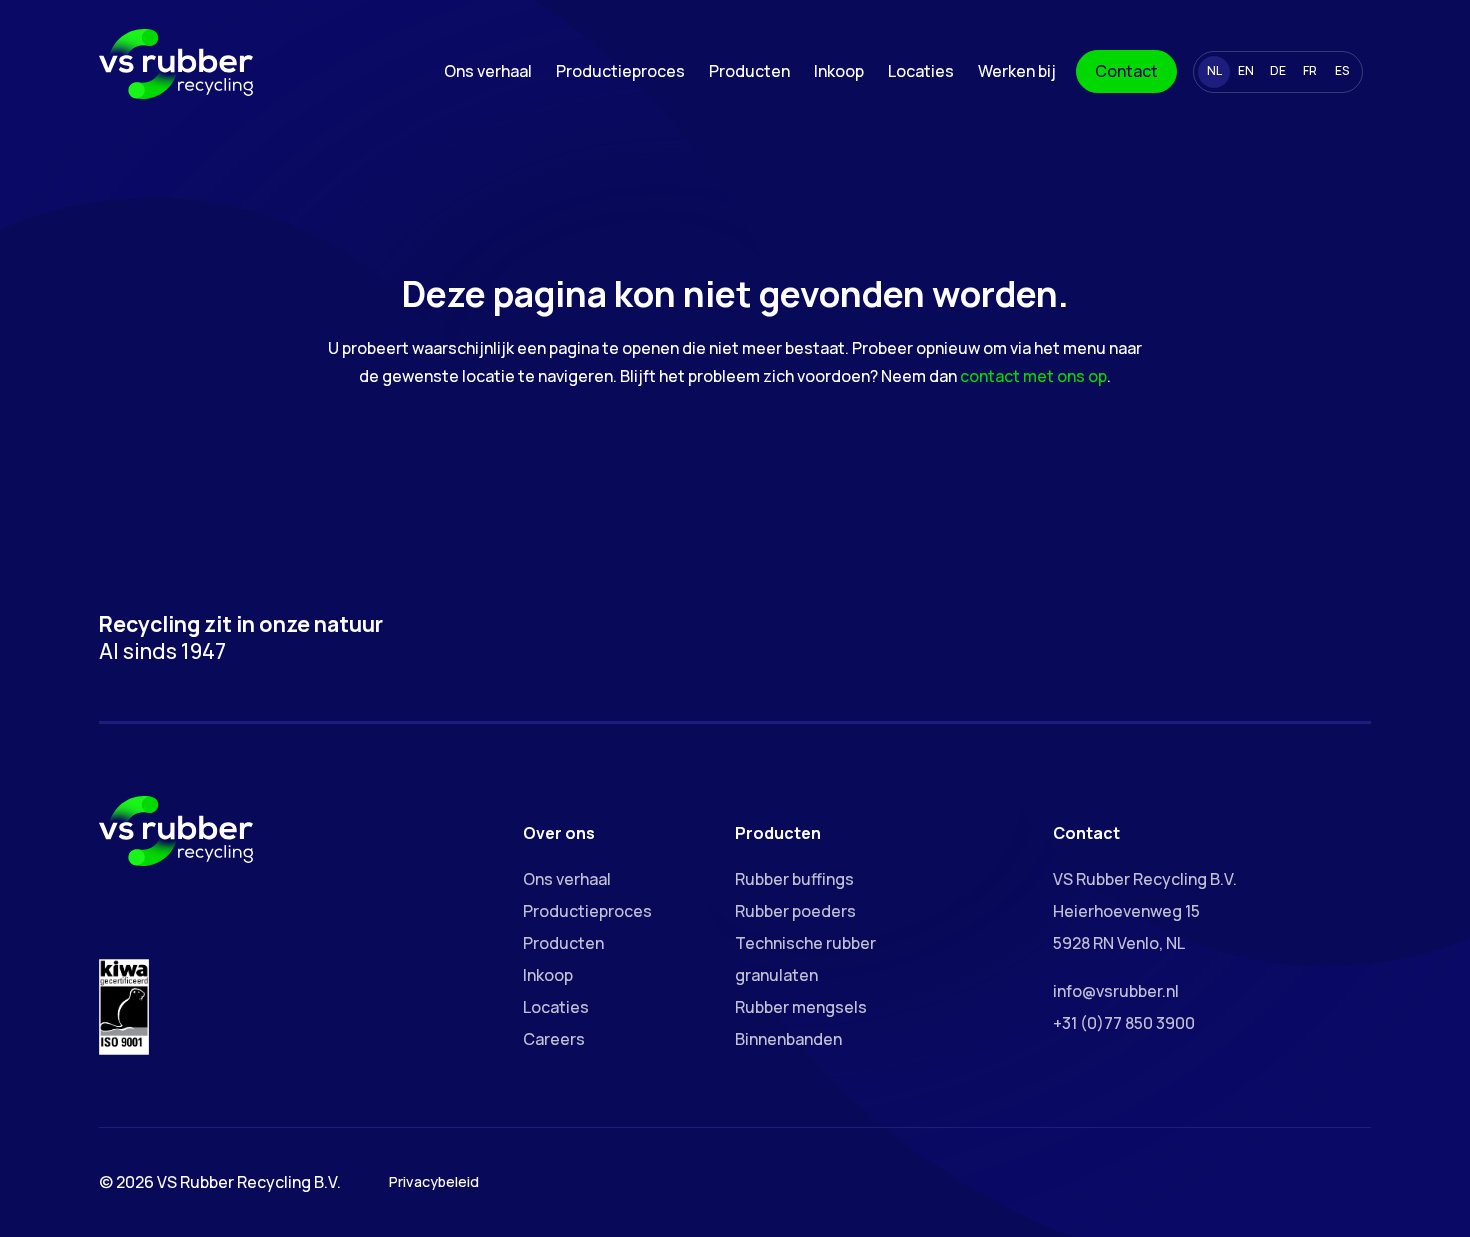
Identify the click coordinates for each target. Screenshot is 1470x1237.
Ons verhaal (488, 71)
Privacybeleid (434, 1181)
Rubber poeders (795, 911)
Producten (749, 71)
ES (1342, 70)
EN (1246, 70)
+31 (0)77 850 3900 (1124, 1023)
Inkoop (839, 71)
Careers (554, 1039)
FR (1310, 70)
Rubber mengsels (801, 1007)
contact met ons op (1033, 376)
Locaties (921, 71)
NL (1214, 70)
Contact (1126, 71)
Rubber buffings (794, 879)
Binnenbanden (788, 1039)
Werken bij (1017, 71)
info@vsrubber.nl (1116, 991)
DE (1278, 70)
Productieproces (620, 71)
